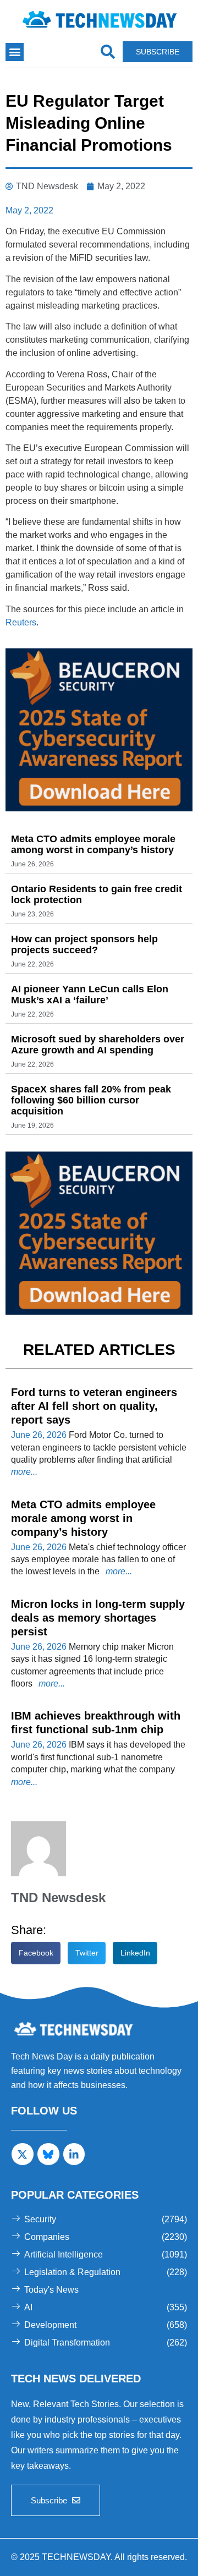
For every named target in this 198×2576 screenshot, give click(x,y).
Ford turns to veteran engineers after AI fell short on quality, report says (94, 1406)
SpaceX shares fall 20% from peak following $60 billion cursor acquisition (91, 1100)
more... (24, 1472)
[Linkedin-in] (74, 2154)
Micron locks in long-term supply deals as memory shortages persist (98, 1618)
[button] (15, 52)
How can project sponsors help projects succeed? (84, 944)
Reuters (21, 622)
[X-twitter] (23, 2154)
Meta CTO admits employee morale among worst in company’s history (93, 844)
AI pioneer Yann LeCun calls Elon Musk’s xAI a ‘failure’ (90, 995)
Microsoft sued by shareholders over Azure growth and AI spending (98, 1045)
